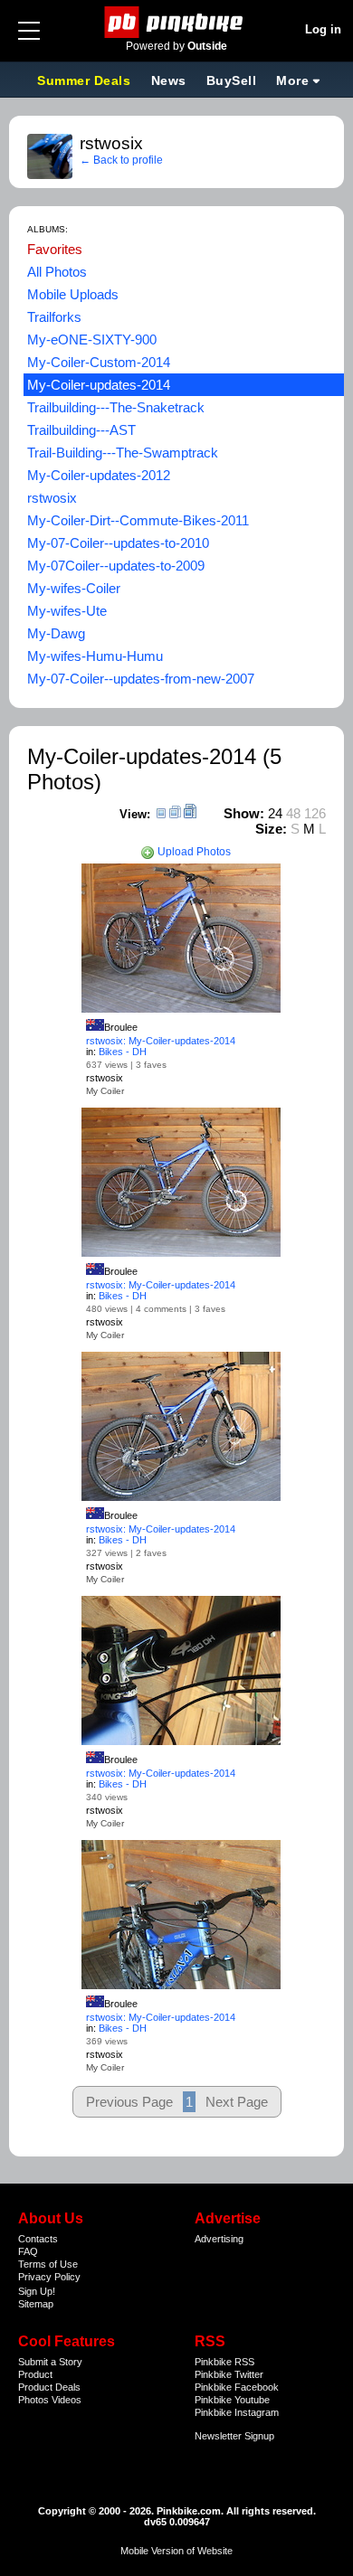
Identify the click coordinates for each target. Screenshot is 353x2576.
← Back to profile (121, 160)
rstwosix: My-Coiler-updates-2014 (161, 1041)
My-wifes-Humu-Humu (95, 656)
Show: (244, 813)
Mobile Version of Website (176, 2551)
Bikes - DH (123, 1052)
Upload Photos (193, 852)
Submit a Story (50, 2362)
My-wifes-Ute (67, 611)
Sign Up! (37, 2291)
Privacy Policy (49, 2277)
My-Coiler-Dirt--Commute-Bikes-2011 (138, 520)
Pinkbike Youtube (232, 2400)
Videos (67, 2400)
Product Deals (49, 2387)
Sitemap (36, 2304)
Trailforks (54, 317)
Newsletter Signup (234, 2436)
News (169, 80)
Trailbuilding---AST (81, 430)
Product (35, 2374)
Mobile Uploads (73, 294)
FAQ (28, 2251)
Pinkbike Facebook (237, 2387)
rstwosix (52, 498)
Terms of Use (48, 2264)
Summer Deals (86, 80)
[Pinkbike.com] (177, 22)
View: (135, 814)
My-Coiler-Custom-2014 (99, 362)
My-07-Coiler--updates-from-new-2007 (141, 679)
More (292, 80)
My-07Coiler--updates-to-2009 (116, 566)
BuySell (232, 80)
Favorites (55, 249)
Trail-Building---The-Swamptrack (123, 453)
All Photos (57, 272)
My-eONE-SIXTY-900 (92, 340)
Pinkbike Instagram (237, 2412)
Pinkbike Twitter (229, 2374)
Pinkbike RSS (224, 2362)
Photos (33, 2400)
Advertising (219, 2239)
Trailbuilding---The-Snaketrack (116, 407)
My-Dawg (56, 633)
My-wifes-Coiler (74, 588)
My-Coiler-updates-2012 (99, 475)
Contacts (38, 2239)
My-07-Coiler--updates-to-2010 (118, 543)
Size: (271, 829)
